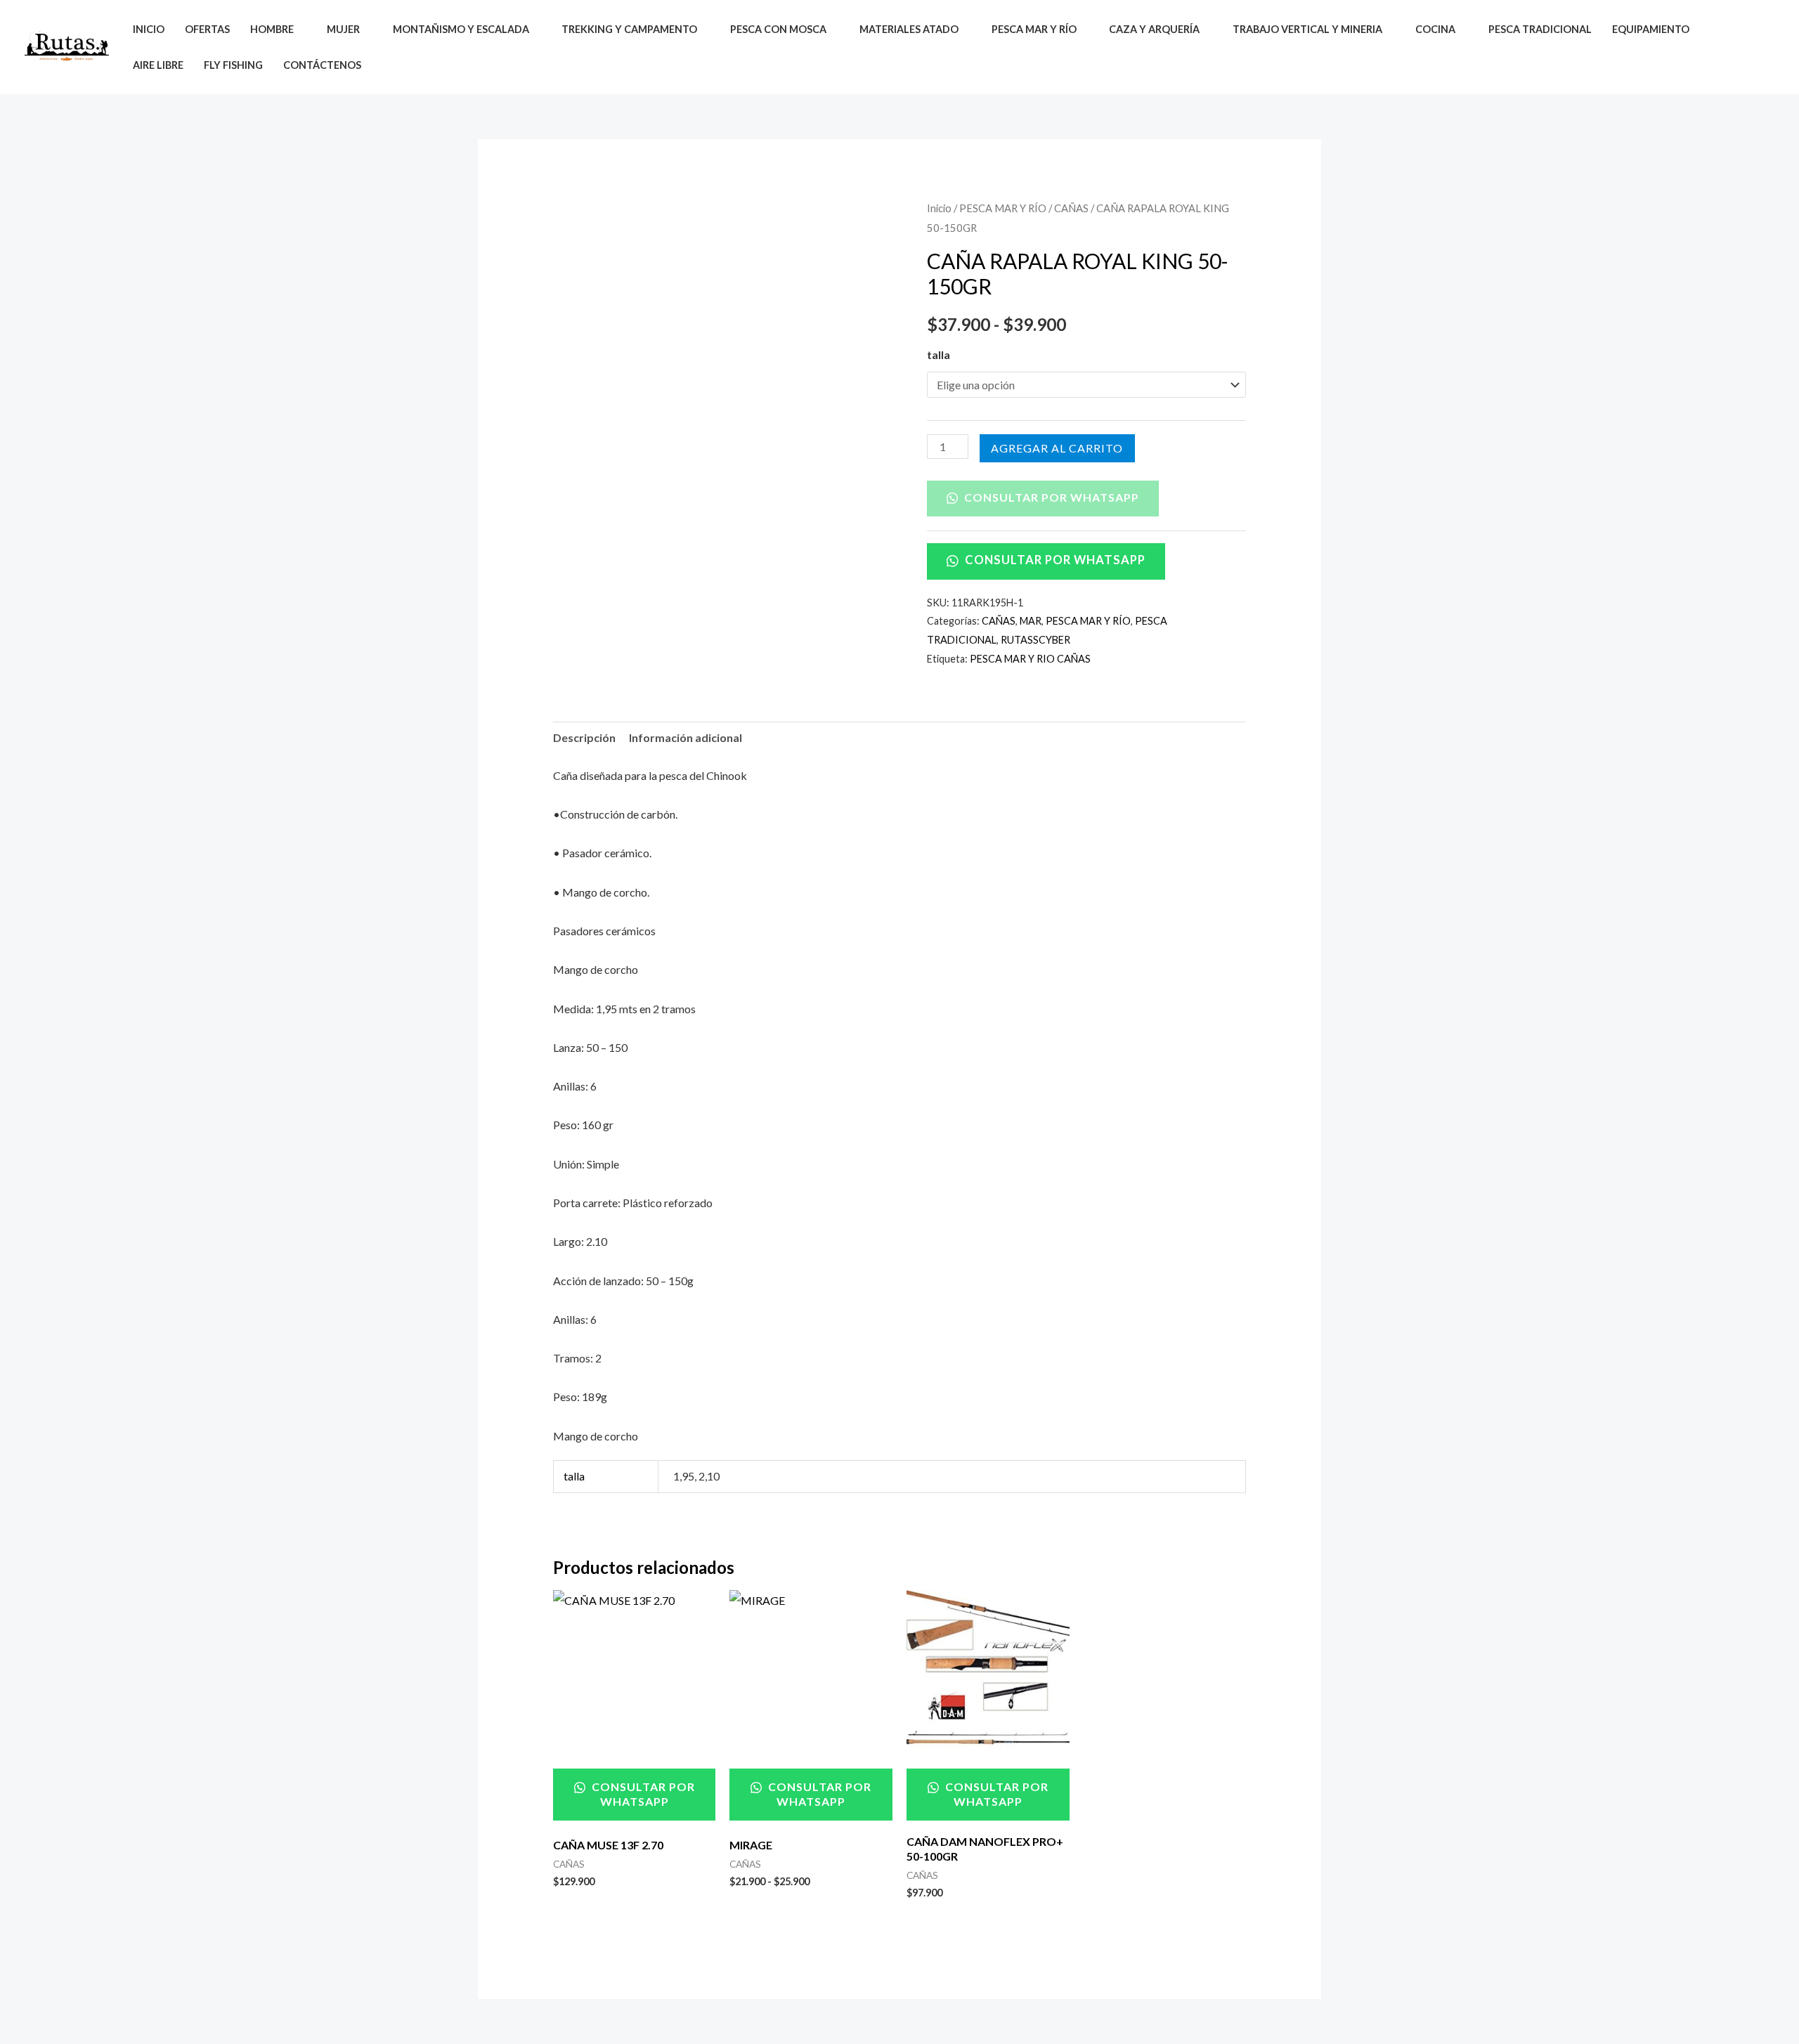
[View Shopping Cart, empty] (1763, 47)
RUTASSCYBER (1035, 640)
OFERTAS (207, 29)
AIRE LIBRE (158, 65)
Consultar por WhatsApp (1050, 497)
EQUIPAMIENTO (1651, 29)
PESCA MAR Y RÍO (1003, 208)
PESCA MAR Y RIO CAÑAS (1030, 659)
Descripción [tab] (584, 737)
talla (939, 354)
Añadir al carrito (1057, 448)
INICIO (149, 29)
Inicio (939, 208)
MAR (1031, 621)
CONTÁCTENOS (322, 65)
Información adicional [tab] (686, 737)
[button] (1730, 47)
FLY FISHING (233, 65)
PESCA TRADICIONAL (1540, 29)
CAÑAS (1071, 208)
